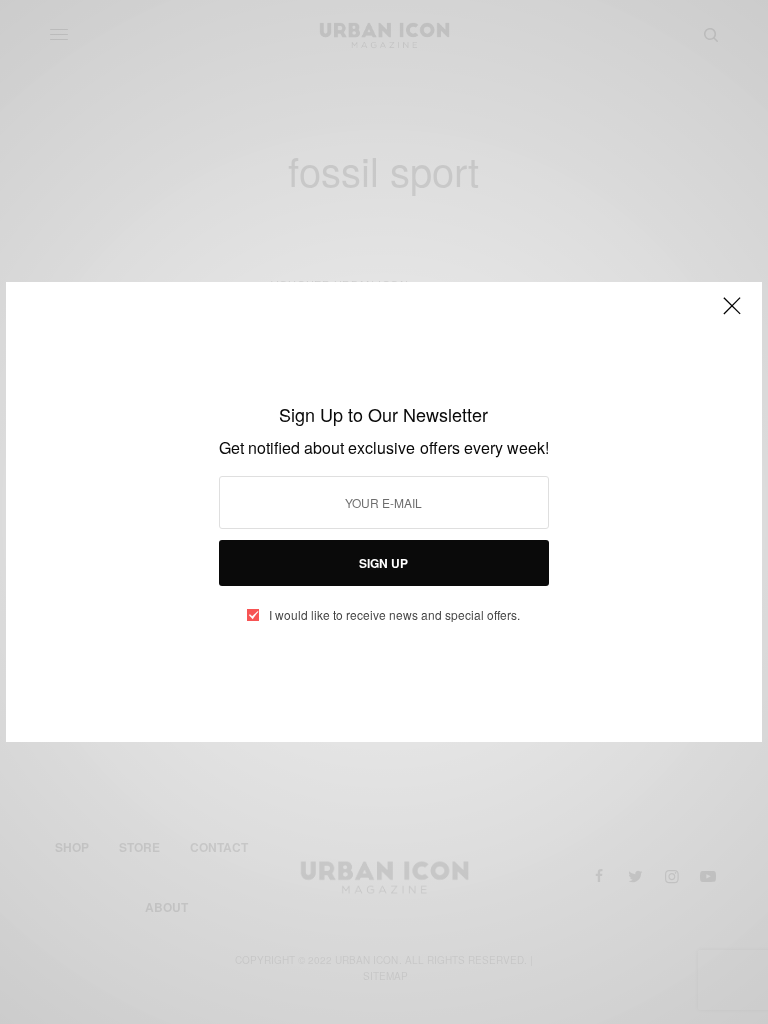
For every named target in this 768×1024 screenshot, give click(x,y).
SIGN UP (383, 563)
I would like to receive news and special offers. (394, 615)
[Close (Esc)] (732, 314)
